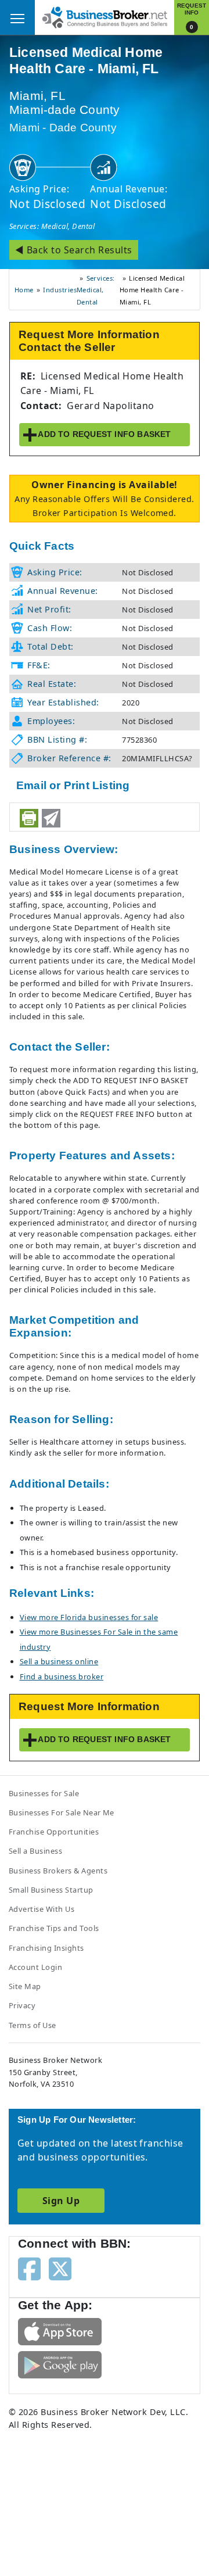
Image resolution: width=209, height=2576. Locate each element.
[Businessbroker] (105, 16)
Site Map (25, 1986)
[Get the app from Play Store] (60, 2364)
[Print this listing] (29, 818)
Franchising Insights (46, 1948)
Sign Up (61, 2201)
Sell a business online (59, 1661)
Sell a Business (35, 1851)
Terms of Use (33, 2025)
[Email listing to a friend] (51, 818)
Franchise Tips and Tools (54, 1928)
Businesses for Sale (44, 1793)
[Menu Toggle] (17, 17)
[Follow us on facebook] (29, 2268)
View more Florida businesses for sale (89, 1617)
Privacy (22, 2005)
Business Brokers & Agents (58, 1871)
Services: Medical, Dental (52, 226)
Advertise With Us (42, 1909)
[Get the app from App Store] (60, 2331)
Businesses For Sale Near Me (62, 1812)
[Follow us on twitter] (60, 2268)
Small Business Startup (51, 1890)
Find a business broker (62, 1676)
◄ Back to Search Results (74, 250)
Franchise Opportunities (54, 1832)
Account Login (35, 1967)
